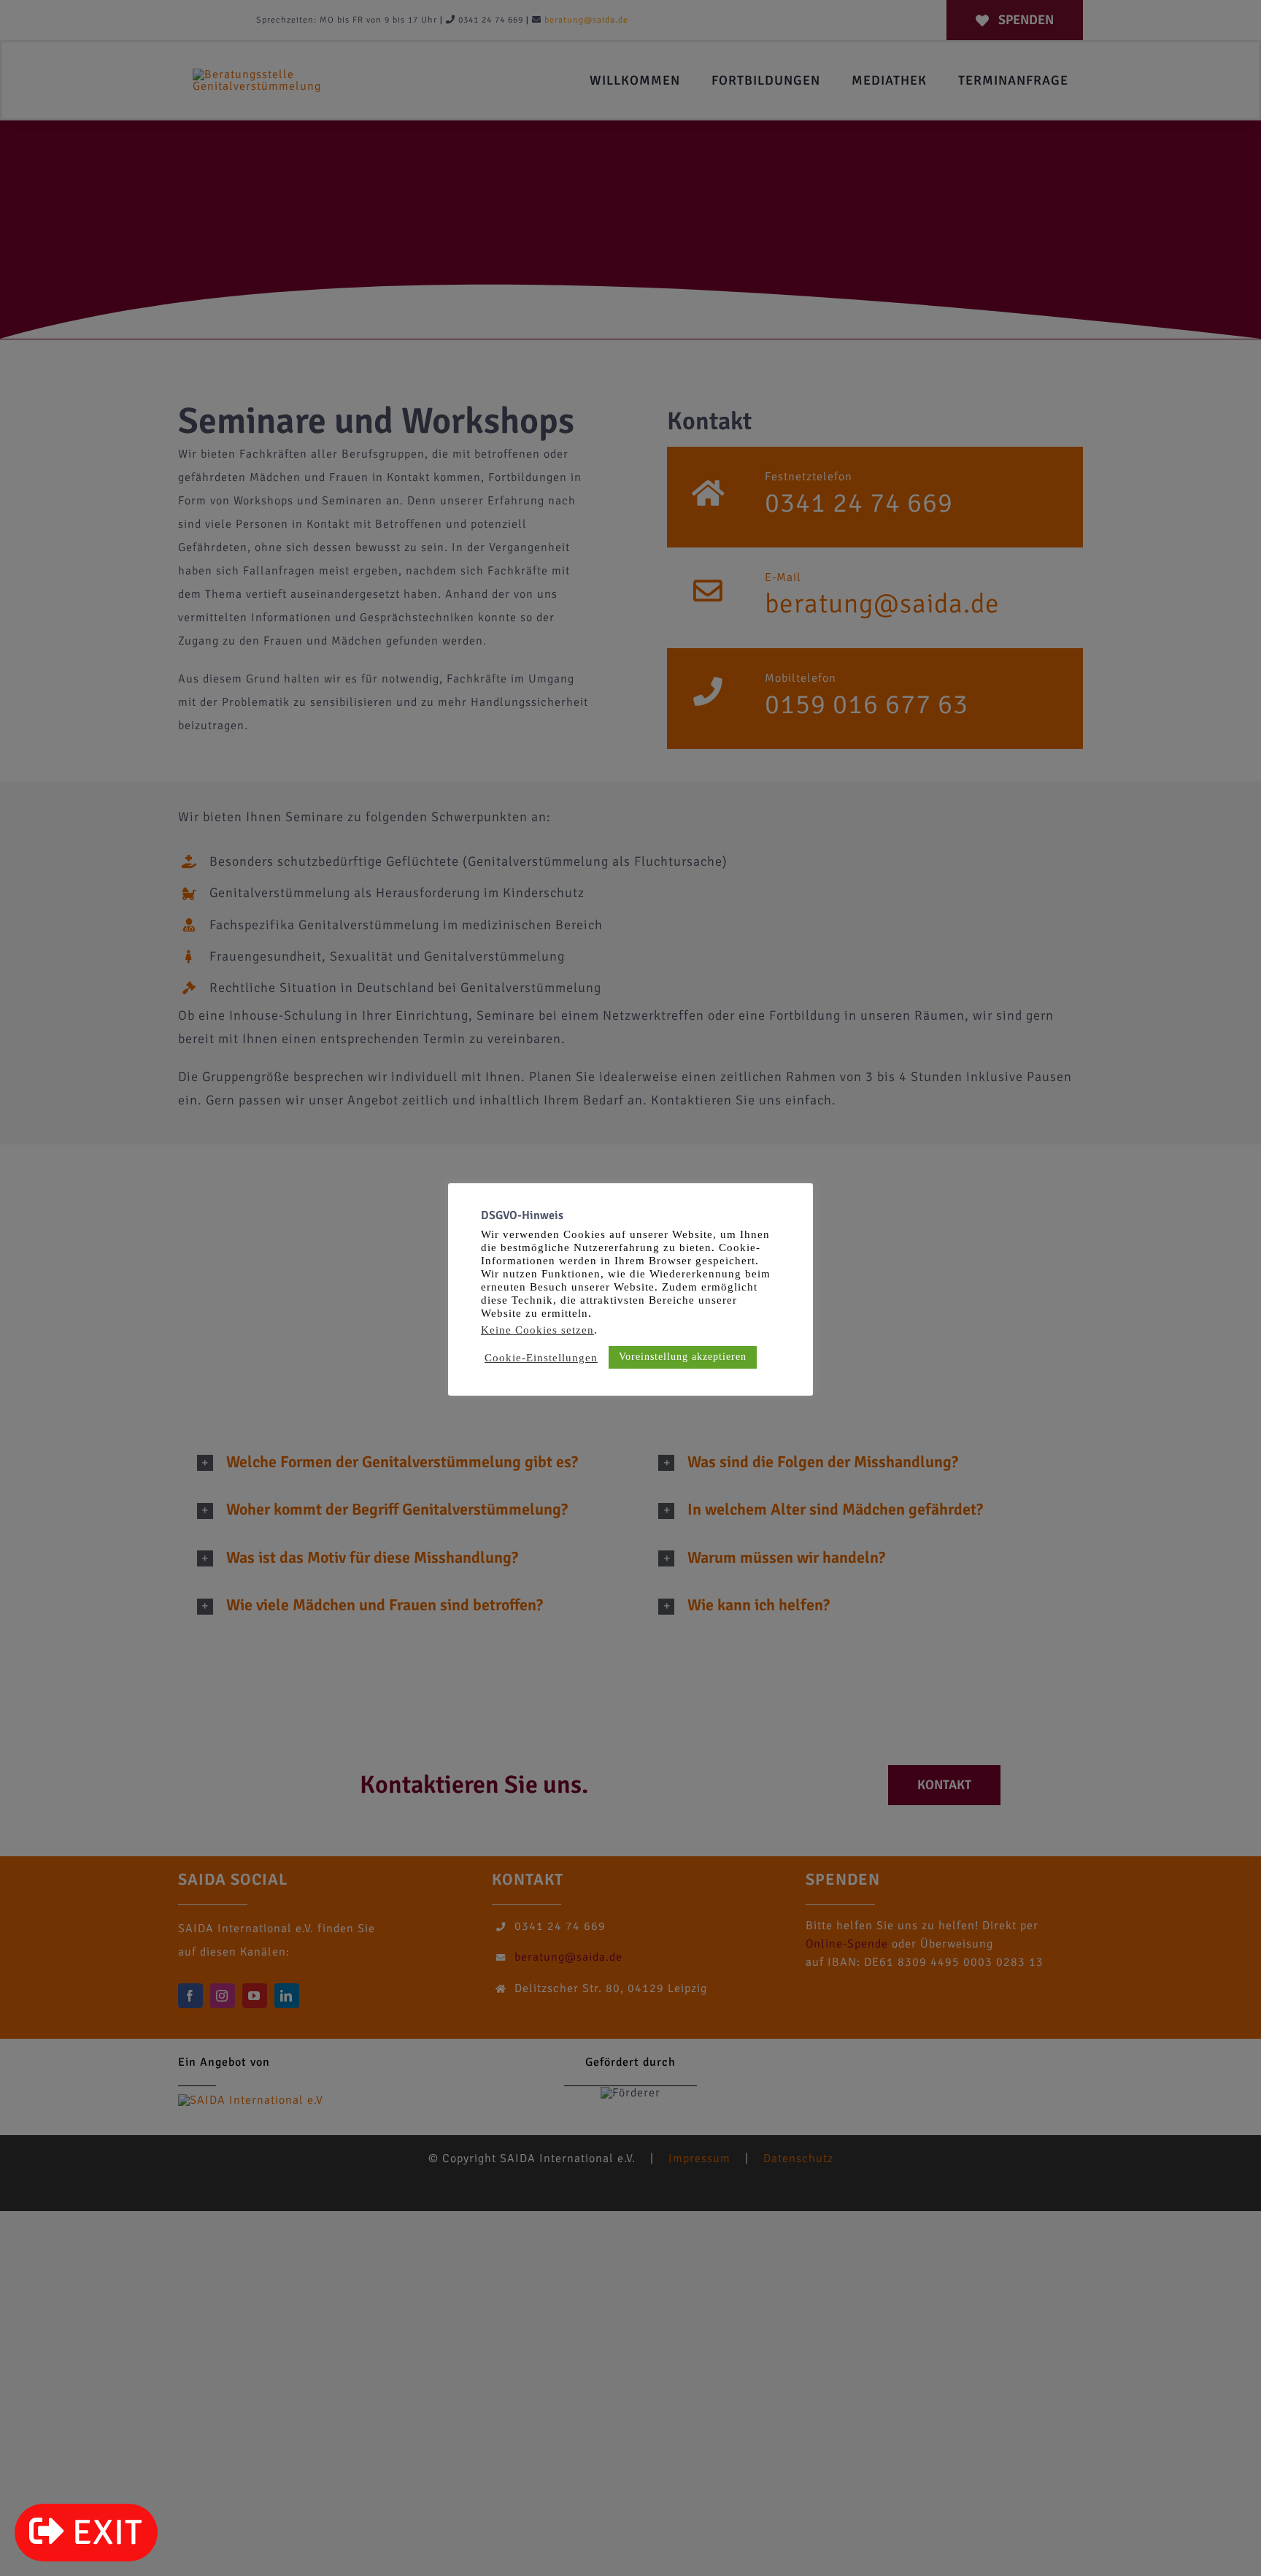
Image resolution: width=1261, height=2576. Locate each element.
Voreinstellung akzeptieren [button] (683, 1357)
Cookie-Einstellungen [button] (541, 1358)
